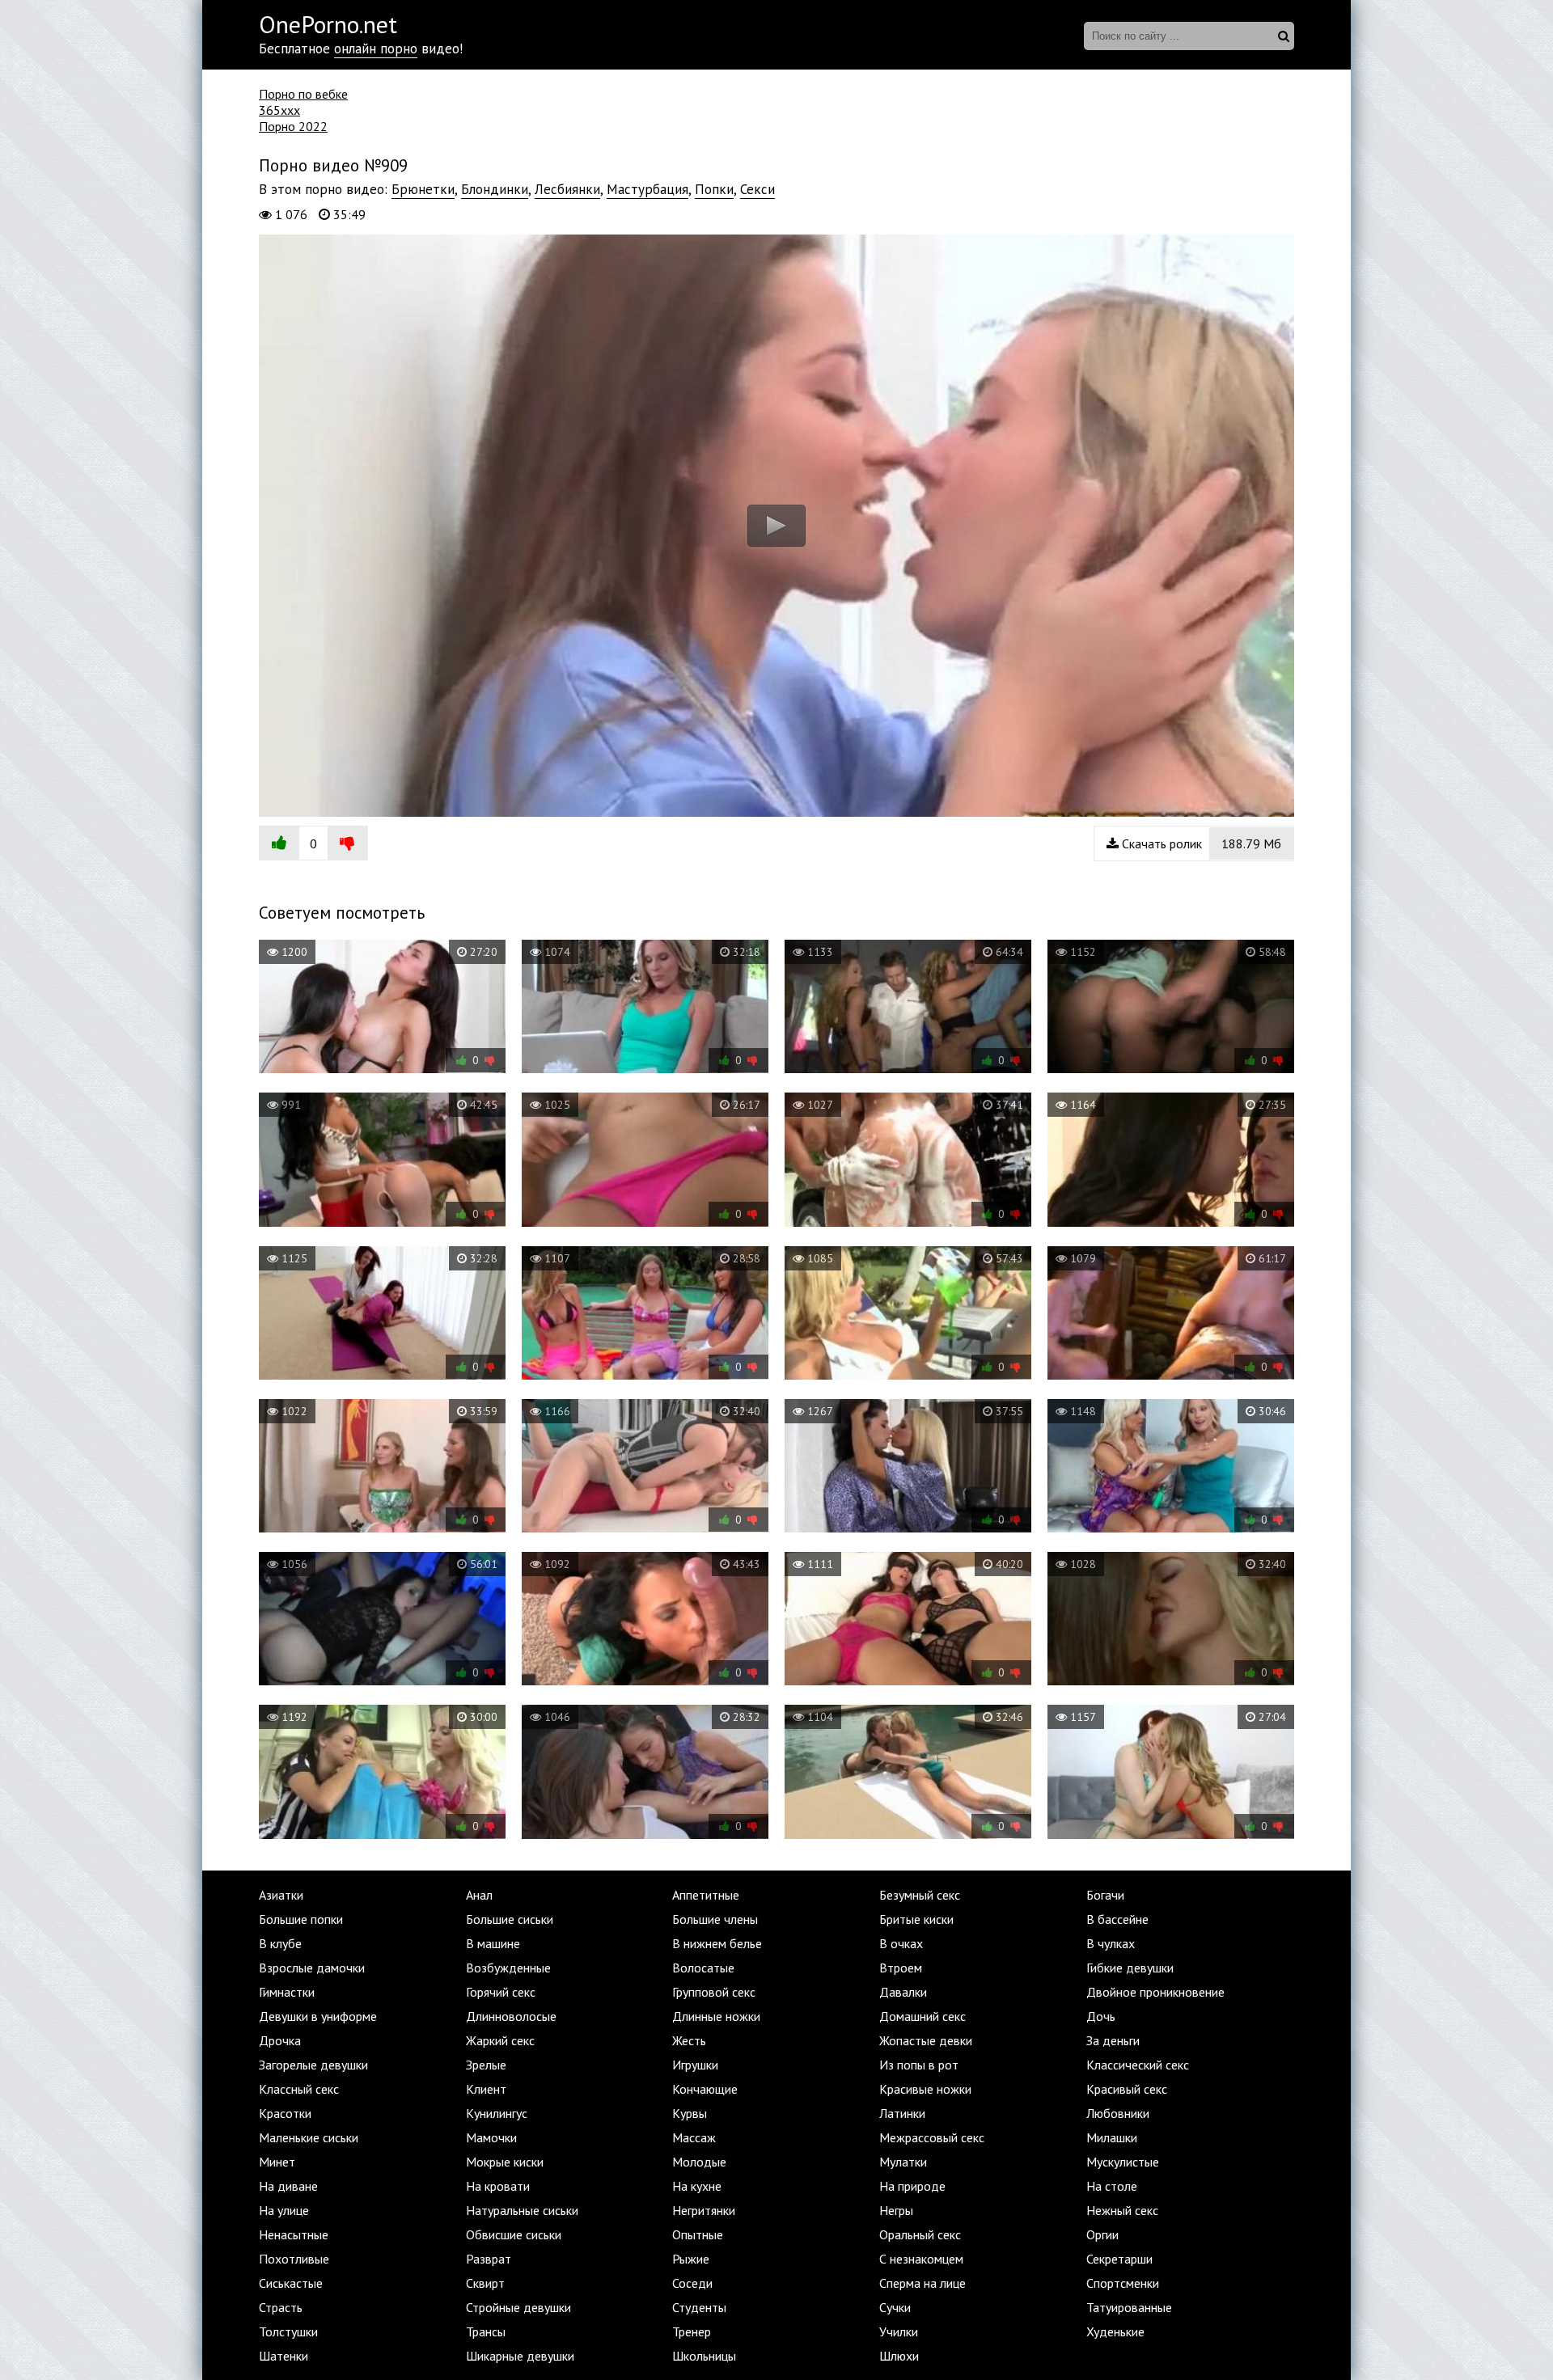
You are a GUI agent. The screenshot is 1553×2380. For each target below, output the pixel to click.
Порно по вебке (303, 94)
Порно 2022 (293, 126)
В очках (901, 1943)
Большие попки (301, 1919)
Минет (277, 2162)
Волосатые (703, 1968)
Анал (479, 1895)
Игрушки (695, 2065)
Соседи (692, 2283)
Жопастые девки (926, 2040)
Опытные (698, 2234)
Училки (899, 2331)
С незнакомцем (921, 2259)
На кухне (697, 2186)
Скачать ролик (1200, 843)
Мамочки (491, 2137)
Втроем (901, 1968)
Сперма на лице (922, 2283)
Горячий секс (501, 1992)
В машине (493, 1943)
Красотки (285, 2113)
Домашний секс (922, 2016)
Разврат (489, 2259)
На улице (284, 2210)
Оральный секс (920, 2234)
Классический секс (1138, 2065)
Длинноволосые (511, 2016)
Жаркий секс (500, 2040)
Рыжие (691, 2259)
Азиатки (281, 1895)
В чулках (1111, 1943)
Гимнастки (287, 1992)
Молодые (699, 2162)
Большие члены (715, 1919)
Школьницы (704, 2356)
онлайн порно (376, 49)
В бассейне (1117, 1919)
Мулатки (903, 2162)
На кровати (498, 2186)
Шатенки (284, 2356)
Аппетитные (706, 1895)
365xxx (279, 110)
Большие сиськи (510, 1919)
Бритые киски (916, 1919)
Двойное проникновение (1155, 1992)
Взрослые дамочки (312, 1968)
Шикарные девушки (520, 2356)
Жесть (689, 2040)
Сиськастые (291, 2283)
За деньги (1113, 2040)
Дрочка (280, 2040)
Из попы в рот (919, 2065)
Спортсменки (1123, 2283)
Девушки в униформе (318, 2016)
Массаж (694, 2137)
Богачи (1105, 1895)
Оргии (1102, 2234)
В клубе (280, 1943)
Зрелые (486, 2065)
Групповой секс (714, 1992)
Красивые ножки (925, 2089)
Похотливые (294, 2259)
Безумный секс (920, 1895)
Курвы (690, 2113)
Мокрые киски (505, 2162)
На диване (288, 2186)
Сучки (895, 2307)
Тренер (692, 2331)
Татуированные (1129, 2307)
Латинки (902, 2113)
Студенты (699, 2307)
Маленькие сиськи (309, 2137)
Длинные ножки (716, 2016)
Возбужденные (508, 1968)
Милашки (1112, 2137)
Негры (896, 2210)
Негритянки (704, 2210)
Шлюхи (899, 2356)
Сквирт (485, 2283)
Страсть (281, 2307)
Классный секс (299, 2089)
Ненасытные (294, 2234)
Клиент (486, 2089)
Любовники (1118, 2113)
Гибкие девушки (1130, 1968)
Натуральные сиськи (522, 2210)
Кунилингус (497, 2113)
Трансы (486, 2331)
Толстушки (288, 2331)
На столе (1112, 2186)
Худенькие (1115, 2331)
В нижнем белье (717, 1943)
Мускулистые (1123, 2162)
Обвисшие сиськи (514, 2234)
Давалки (903, 1992)
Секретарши (1119, 2259)
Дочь (1101, 2016)
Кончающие (705, 2089)
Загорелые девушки (313, 2065)
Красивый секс (1127, 2089)
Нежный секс (1122, 2210)
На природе (912, 2186)
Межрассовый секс (932, 2137)
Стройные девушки (518, 2307)
